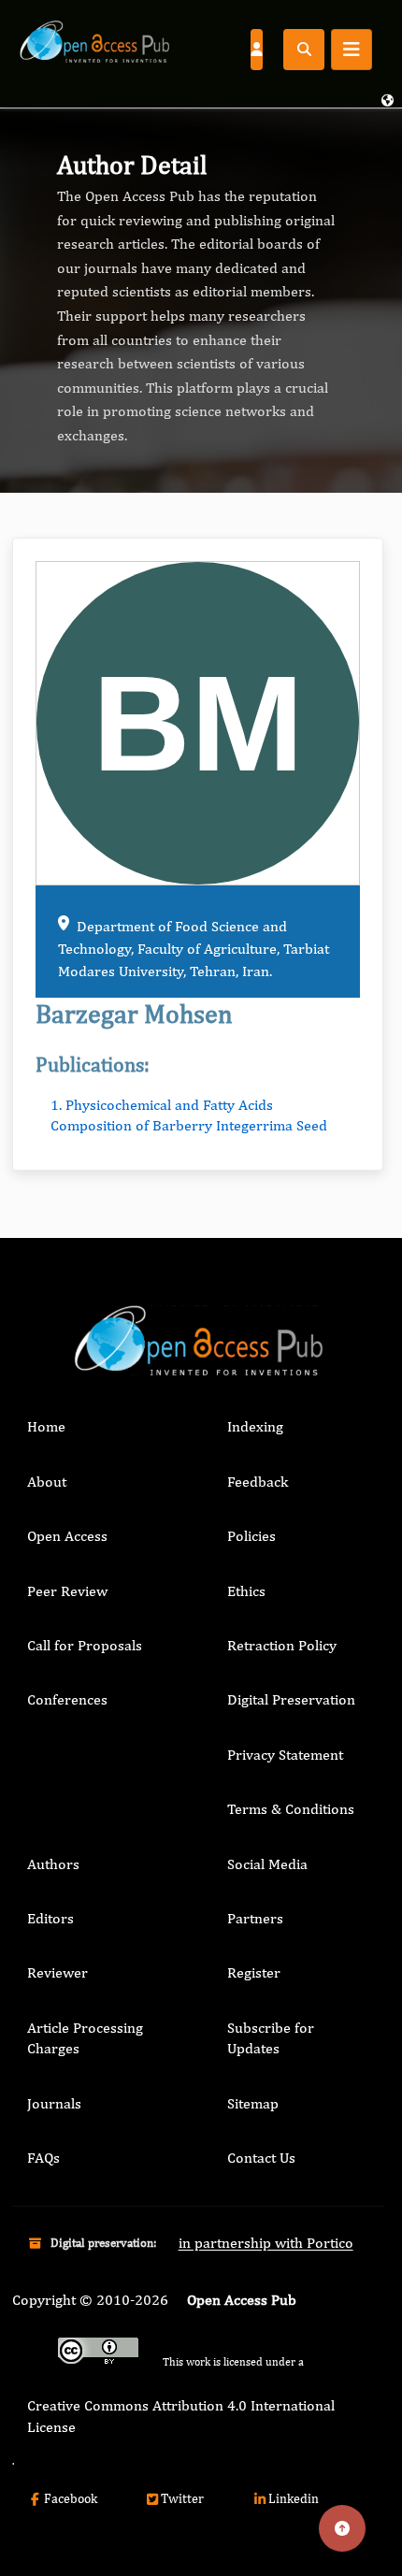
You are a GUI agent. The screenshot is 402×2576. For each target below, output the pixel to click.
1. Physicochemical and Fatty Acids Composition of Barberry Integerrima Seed (189, 1115)
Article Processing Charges (85, 2038)
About (47, 1482)
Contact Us (261, 2158)
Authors (53, 1864)
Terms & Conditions (291, 1809)
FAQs (43, 2158)
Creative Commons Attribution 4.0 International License (181, 2416)
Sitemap (253, 2103)
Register (254, 1972)
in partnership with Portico (266, 2243)
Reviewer (57, 1972)
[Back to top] (342, 2528)
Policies (251, 1536)
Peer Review (67, 1591)
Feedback (258, 1482)
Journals (54, 2103)
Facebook (71, 2498)
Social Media (267, 1864)
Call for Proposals (85, 1645)
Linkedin (294, 2498)
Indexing (255, 1426)
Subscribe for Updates (271, 2038)
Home (46, 1426)
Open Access (67, 1536)
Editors (50, 1918)
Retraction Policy (282, 1645)
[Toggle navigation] (352, 50)
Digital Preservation (291, 1699)
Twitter (182, 2498)
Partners (255, 1918)
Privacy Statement (285, 1755)
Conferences (67, 1699)
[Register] (256, 49)
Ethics (246, 1591)
